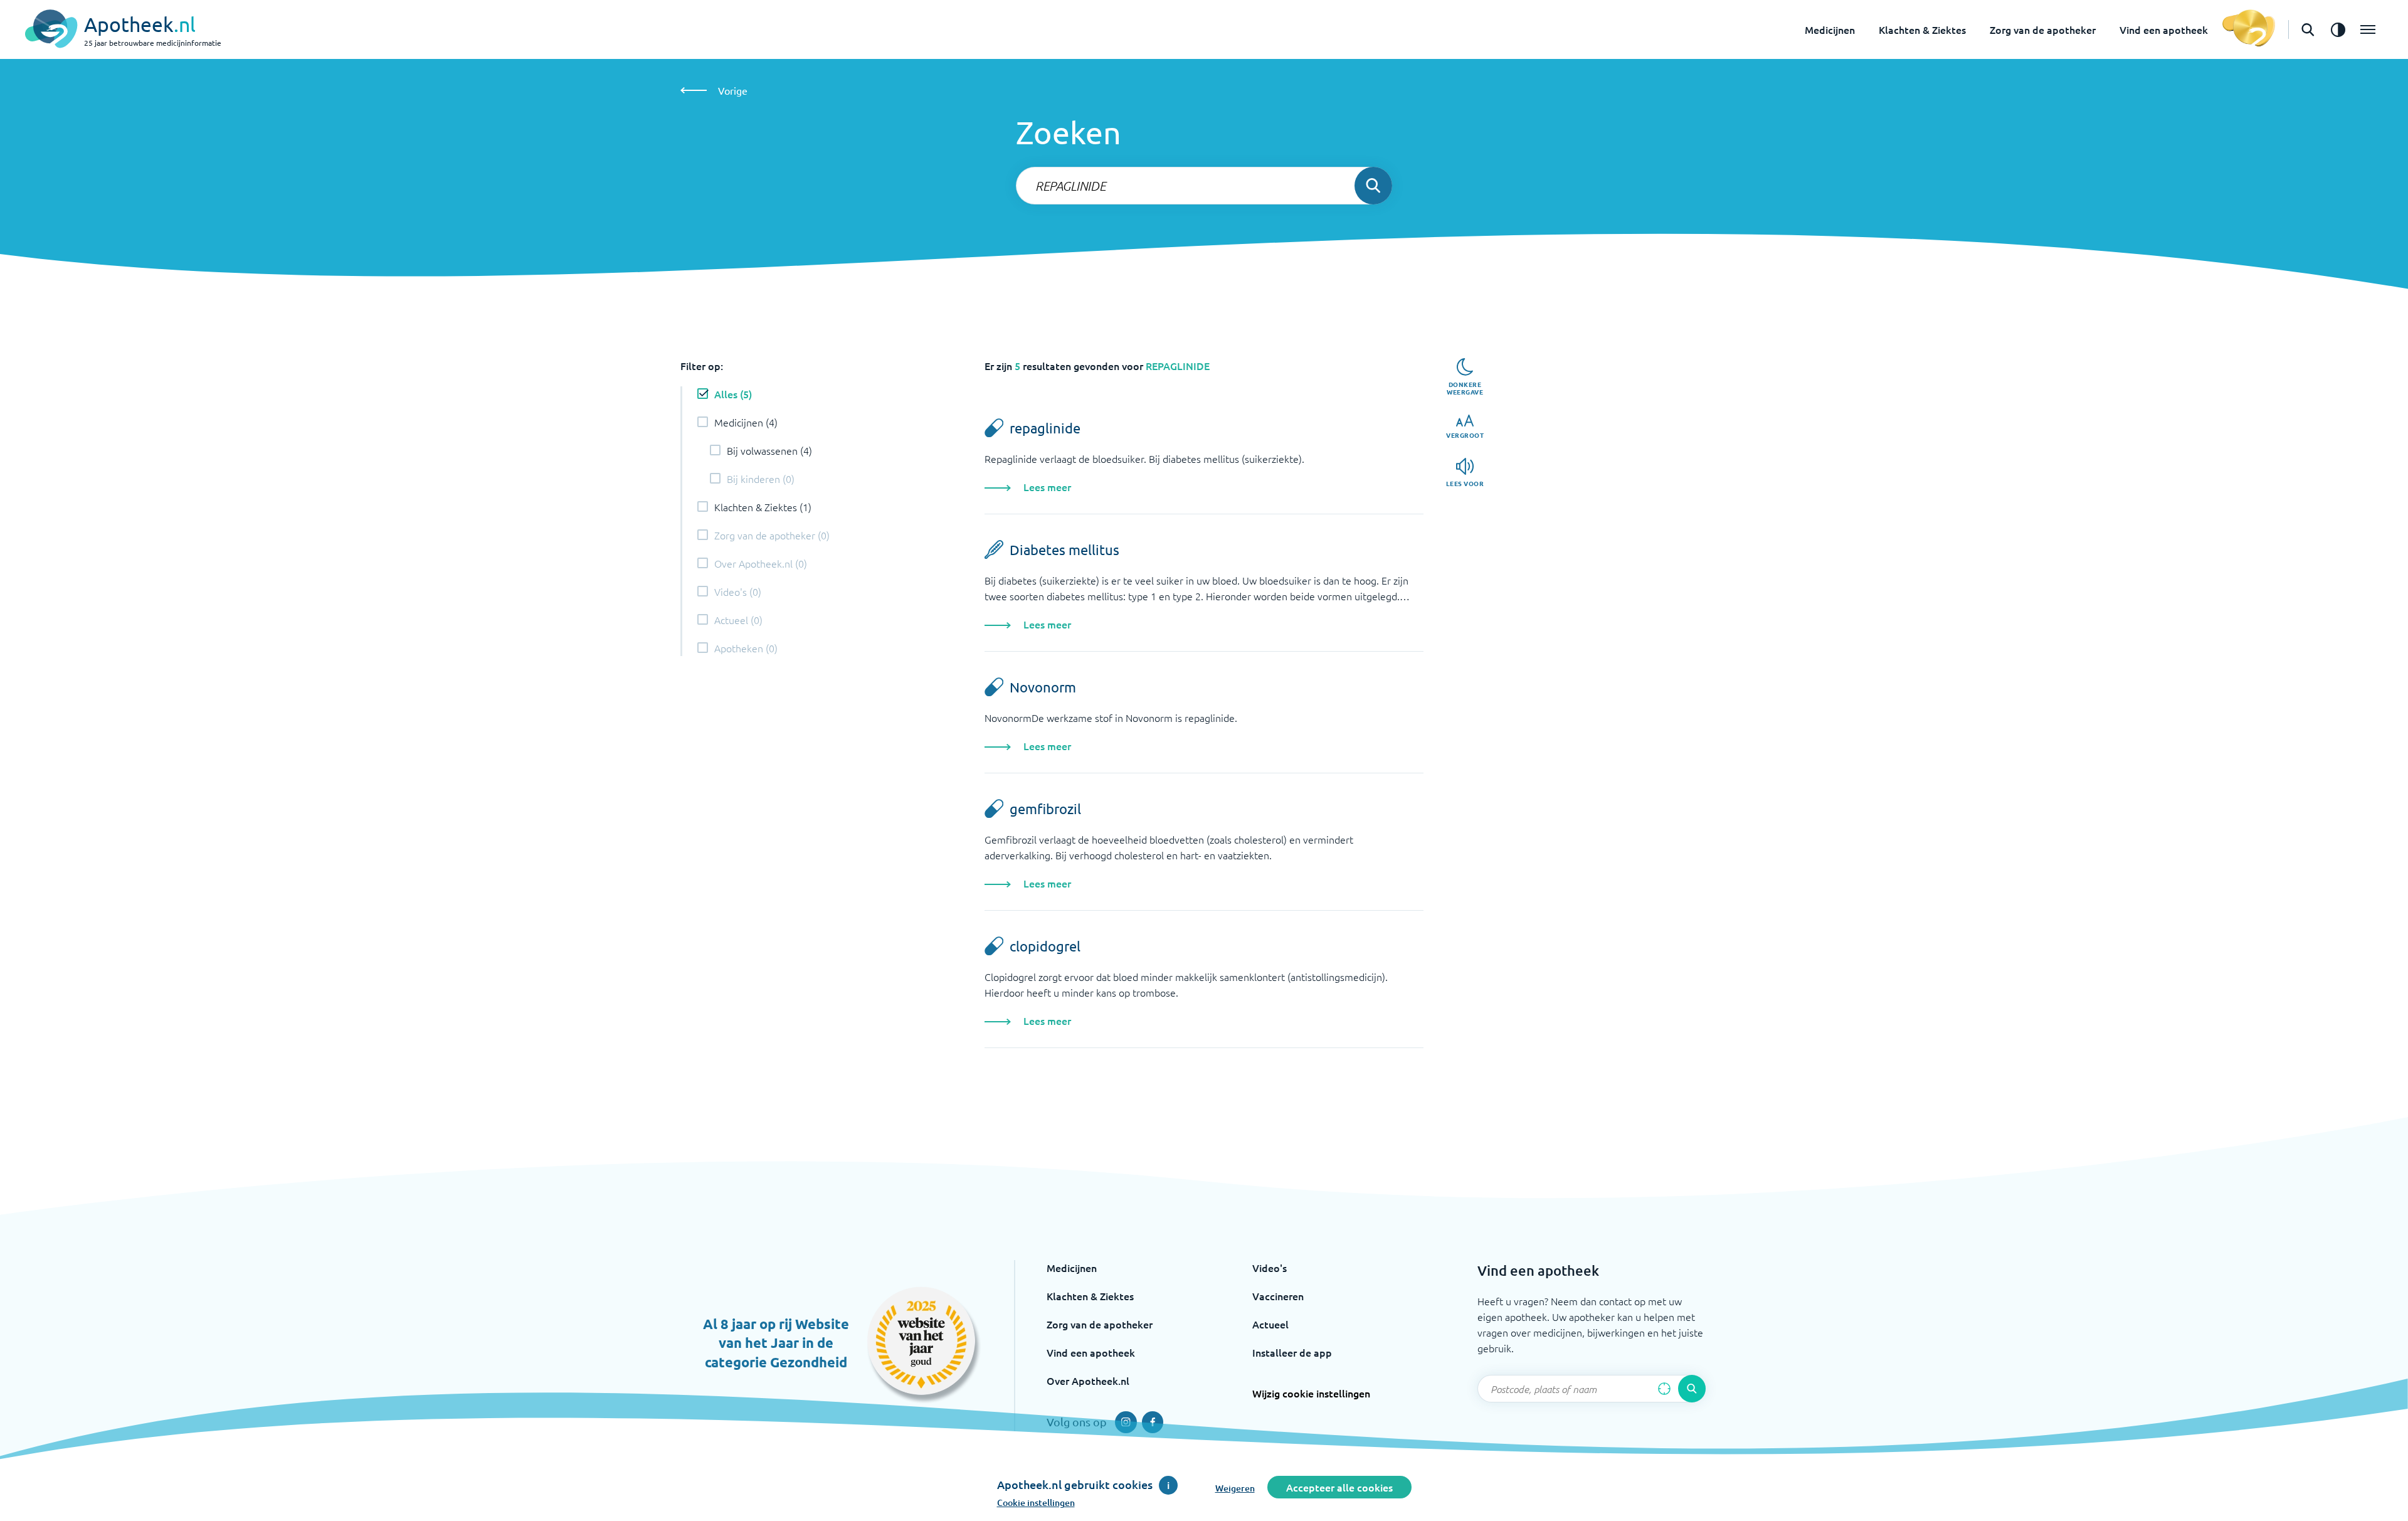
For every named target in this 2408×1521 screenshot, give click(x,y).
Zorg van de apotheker (2043, 29)
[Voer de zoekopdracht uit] (1373, 186)
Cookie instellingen (1036, 1502)
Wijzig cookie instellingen (1311, 1393)
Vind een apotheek (2164, 29)
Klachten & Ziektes (1922, 29)
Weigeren (1235, 1488)
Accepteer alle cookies (1339, 1487)
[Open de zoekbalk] (2308, 29)
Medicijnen (1830, 29)
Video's (1270, 1268)
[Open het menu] (2368, 29)
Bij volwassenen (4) (769, 450)
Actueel (1270, 1324)
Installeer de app (1292, 1352)
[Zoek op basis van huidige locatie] (1664, 1389)
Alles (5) (733, 394)
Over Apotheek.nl (1088, 1381)
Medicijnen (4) (746, 422)
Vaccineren (1278, 1296)
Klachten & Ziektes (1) (763, 507)
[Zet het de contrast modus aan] (2338, 29)
